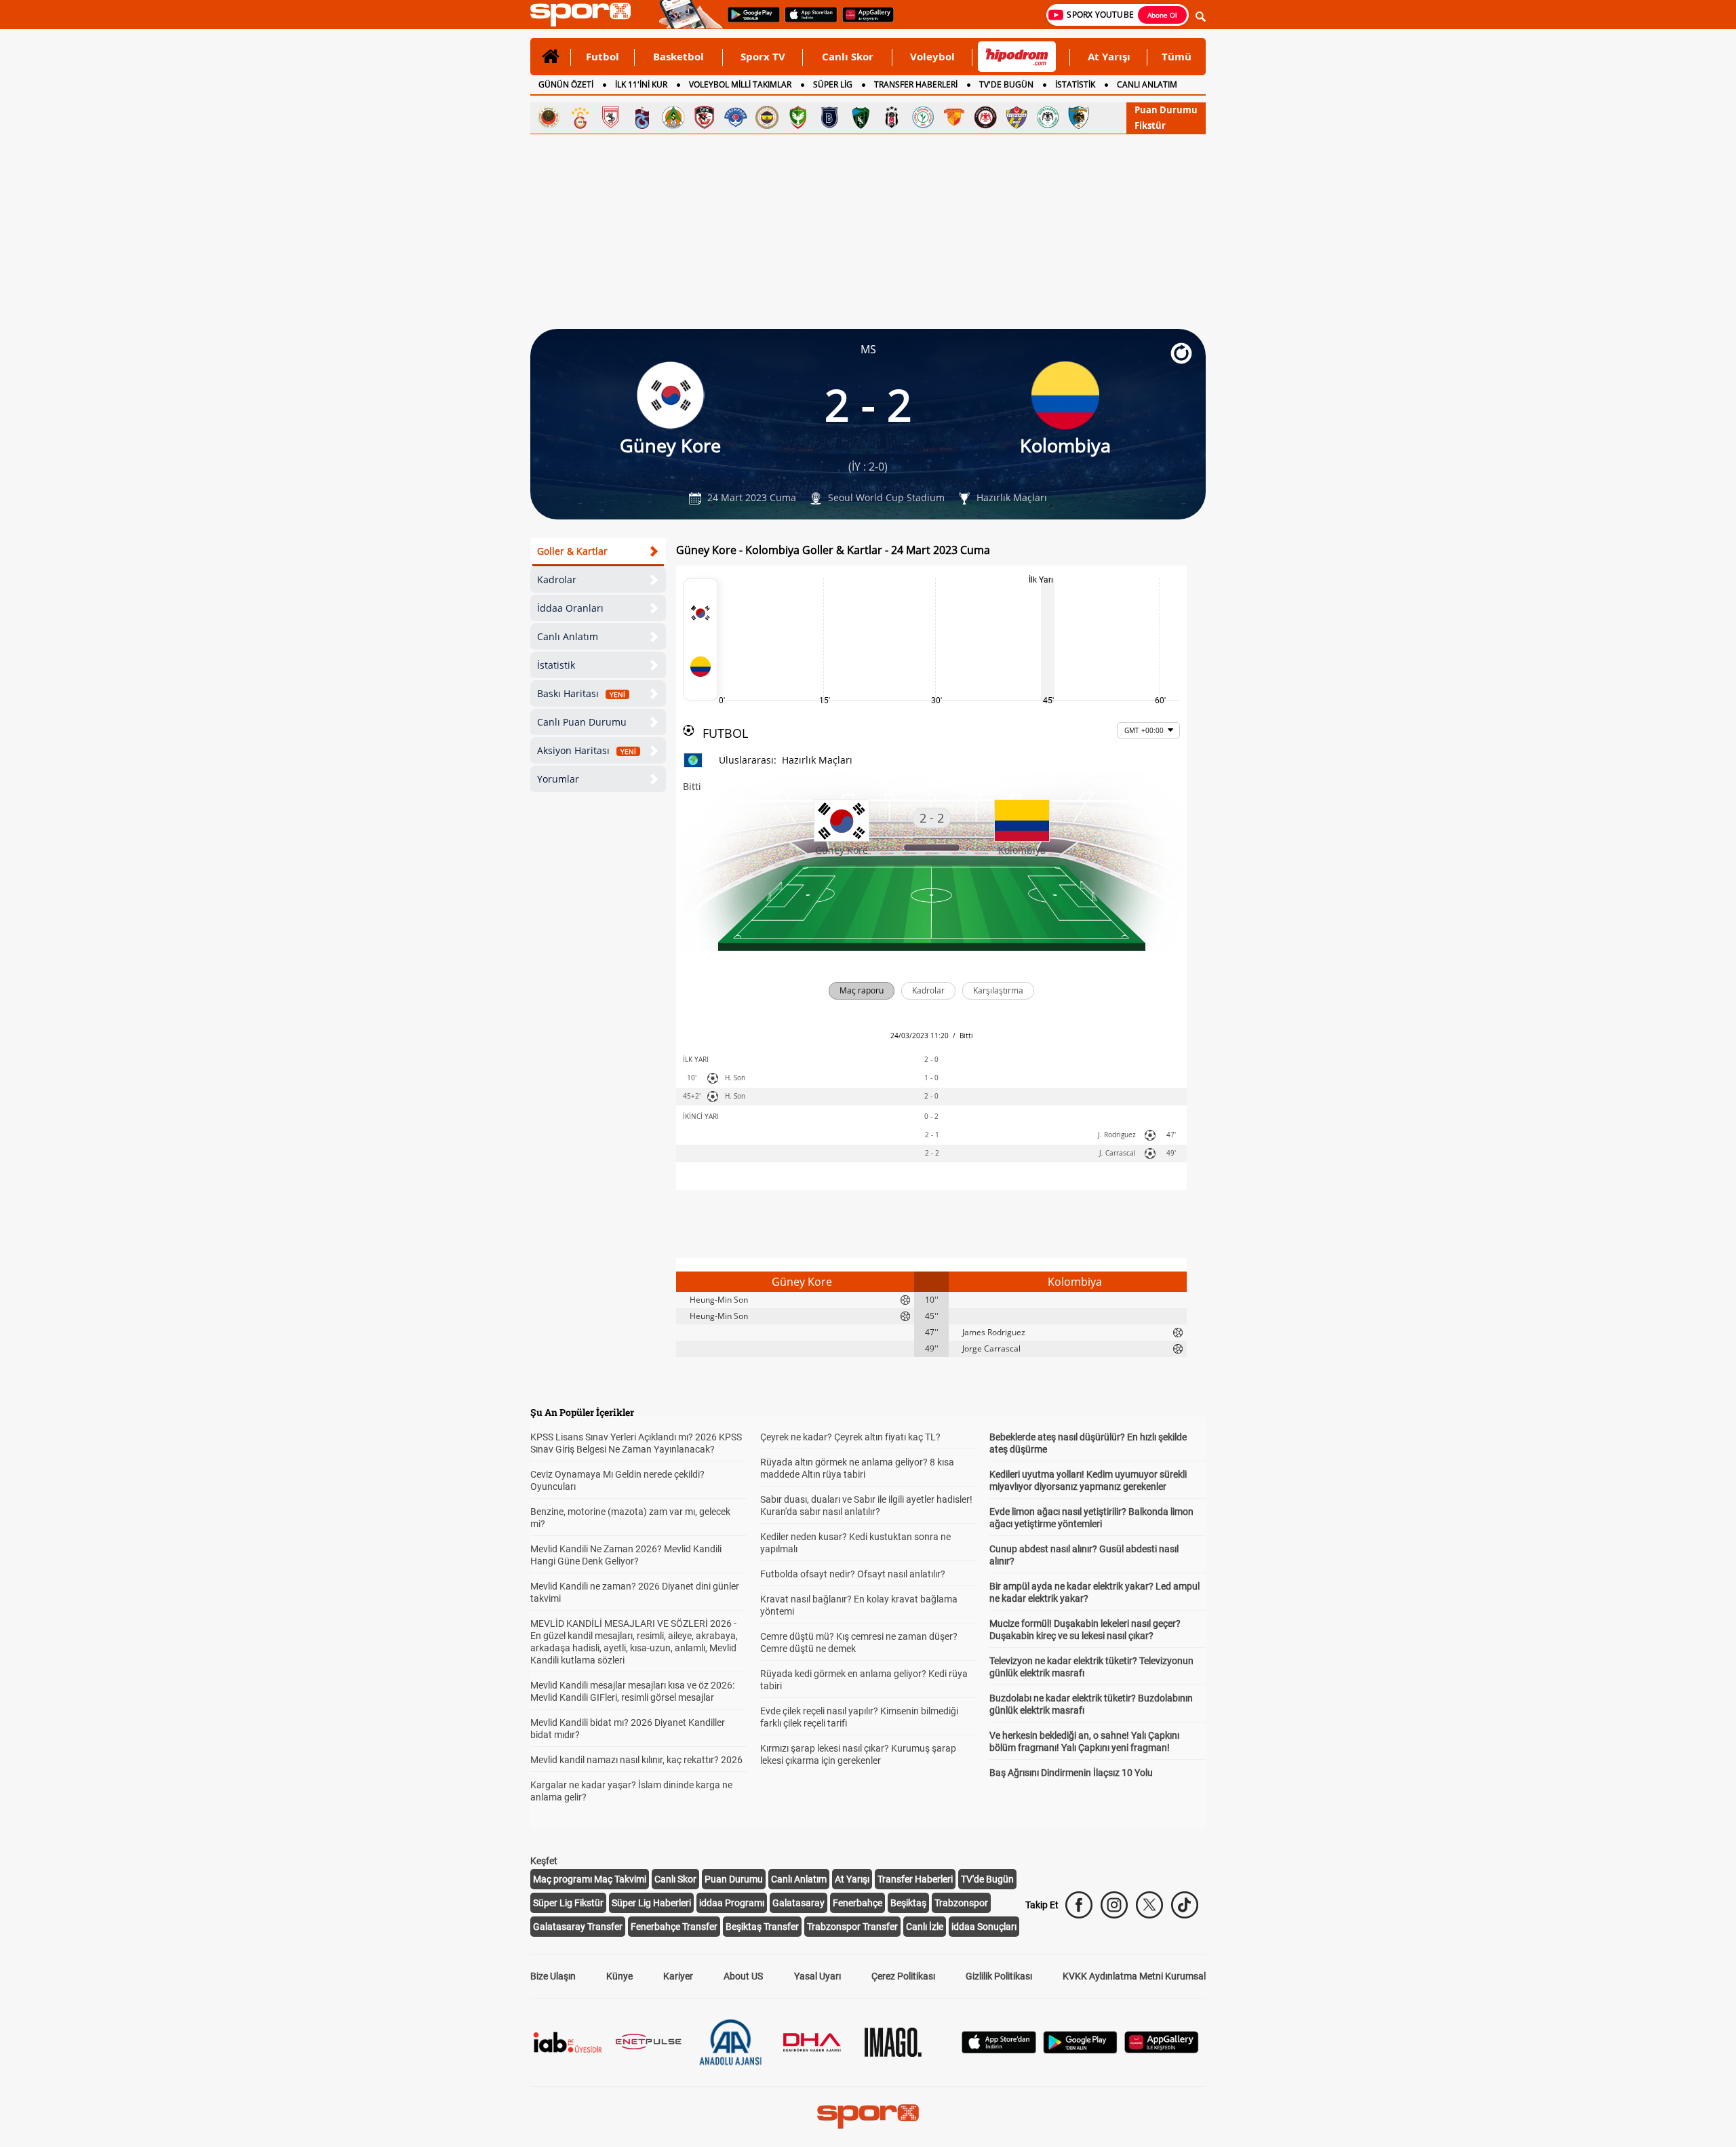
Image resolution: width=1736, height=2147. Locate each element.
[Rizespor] (923, 117)
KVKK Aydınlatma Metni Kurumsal (1134, 1976)
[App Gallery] (1162, 2050)
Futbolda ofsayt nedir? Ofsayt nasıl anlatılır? (853, 1574)
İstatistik (556, 665)
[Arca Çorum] (985, 117)
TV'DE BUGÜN (1006, 84)
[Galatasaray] (580, 117)
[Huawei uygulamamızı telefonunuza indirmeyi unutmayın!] (864, 21)
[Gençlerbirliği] (549, 117)
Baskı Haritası (581, 693)
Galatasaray (798, 1903)
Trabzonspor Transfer (852, 1927)
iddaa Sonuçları (984, 1927)
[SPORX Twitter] (1149, 1905)
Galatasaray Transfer (578, 1927)
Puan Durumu (1166, 110)
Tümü (1177, 56)
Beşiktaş (908, 1903)
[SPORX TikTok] (1185, 1905)
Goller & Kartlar (572, 551)
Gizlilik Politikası (999, 1976)
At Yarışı (1109, 56)
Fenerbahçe (857, 1903)
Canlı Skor (848, 56)
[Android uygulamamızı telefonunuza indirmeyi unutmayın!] (749, 21)
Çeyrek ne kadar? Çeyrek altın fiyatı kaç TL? (850, 1437)
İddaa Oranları (570, 608)
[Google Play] (1080, 2050)
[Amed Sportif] (798, 117)
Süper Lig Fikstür (568, 1903)
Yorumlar (558, 779)
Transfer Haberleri (915, 1879)
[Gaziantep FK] (705, 117)
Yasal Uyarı (817, 1976)
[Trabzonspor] (642, 117)
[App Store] (999, 2050)
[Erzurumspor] (1079, 117)
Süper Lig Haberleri (651, 1903)
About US (743, 1976)
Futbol (603, 56)
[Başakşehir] (829, 117)
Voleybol (932, 56)
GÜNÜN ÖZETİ (566, 84)
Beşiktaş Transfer (762, 1927)
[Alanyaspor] (673, 117)
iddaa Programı (732, 1903)
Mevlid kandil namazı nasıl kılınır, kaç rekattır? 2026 (636, 1760)
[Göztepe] (954, 117)
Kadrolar (557, 579)
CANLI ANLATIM (1147, 84)
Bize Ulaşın (553, 1976)
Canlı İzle (925, 1927)
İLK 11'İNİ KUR (641, 84)
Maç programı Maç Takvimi (590, 1879)
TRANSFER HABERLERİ (916, 84)
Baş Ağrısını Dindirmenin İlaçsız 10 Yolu (1071, 1773)
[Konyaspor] (1048, 117)
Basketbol (678, 56)
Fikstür (1150, 125)
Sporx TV (763, 56)
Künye (619, 1976)
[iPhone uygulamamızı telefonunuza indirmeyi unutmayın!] (807, 21)
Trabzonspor (961, 1903)
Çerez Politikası (903, 1976)
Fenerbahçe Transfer (674, 1927)
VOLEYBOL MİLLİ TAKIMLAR (740, 84)
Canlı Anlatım (568, 636)
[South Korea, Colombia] (701, 639)
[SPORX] (868, 2116)
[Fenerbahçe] (767, 117)
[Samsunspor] (611, 117)
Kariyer (678, 1976)
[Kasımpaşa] (736, 117)
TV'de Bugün (987, 1879)
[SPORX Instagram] (1114, 1905)
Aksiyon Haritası (587, 750)
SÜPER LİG (833, 84)
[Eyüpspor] (1017, 117)
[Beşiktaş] (892, 117)
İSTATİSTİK (1075, 84)
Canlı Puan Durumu (582, 722)
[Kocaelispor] (861, 117)
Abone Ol (1162, 15)
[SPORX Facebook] (1079, 1905)
